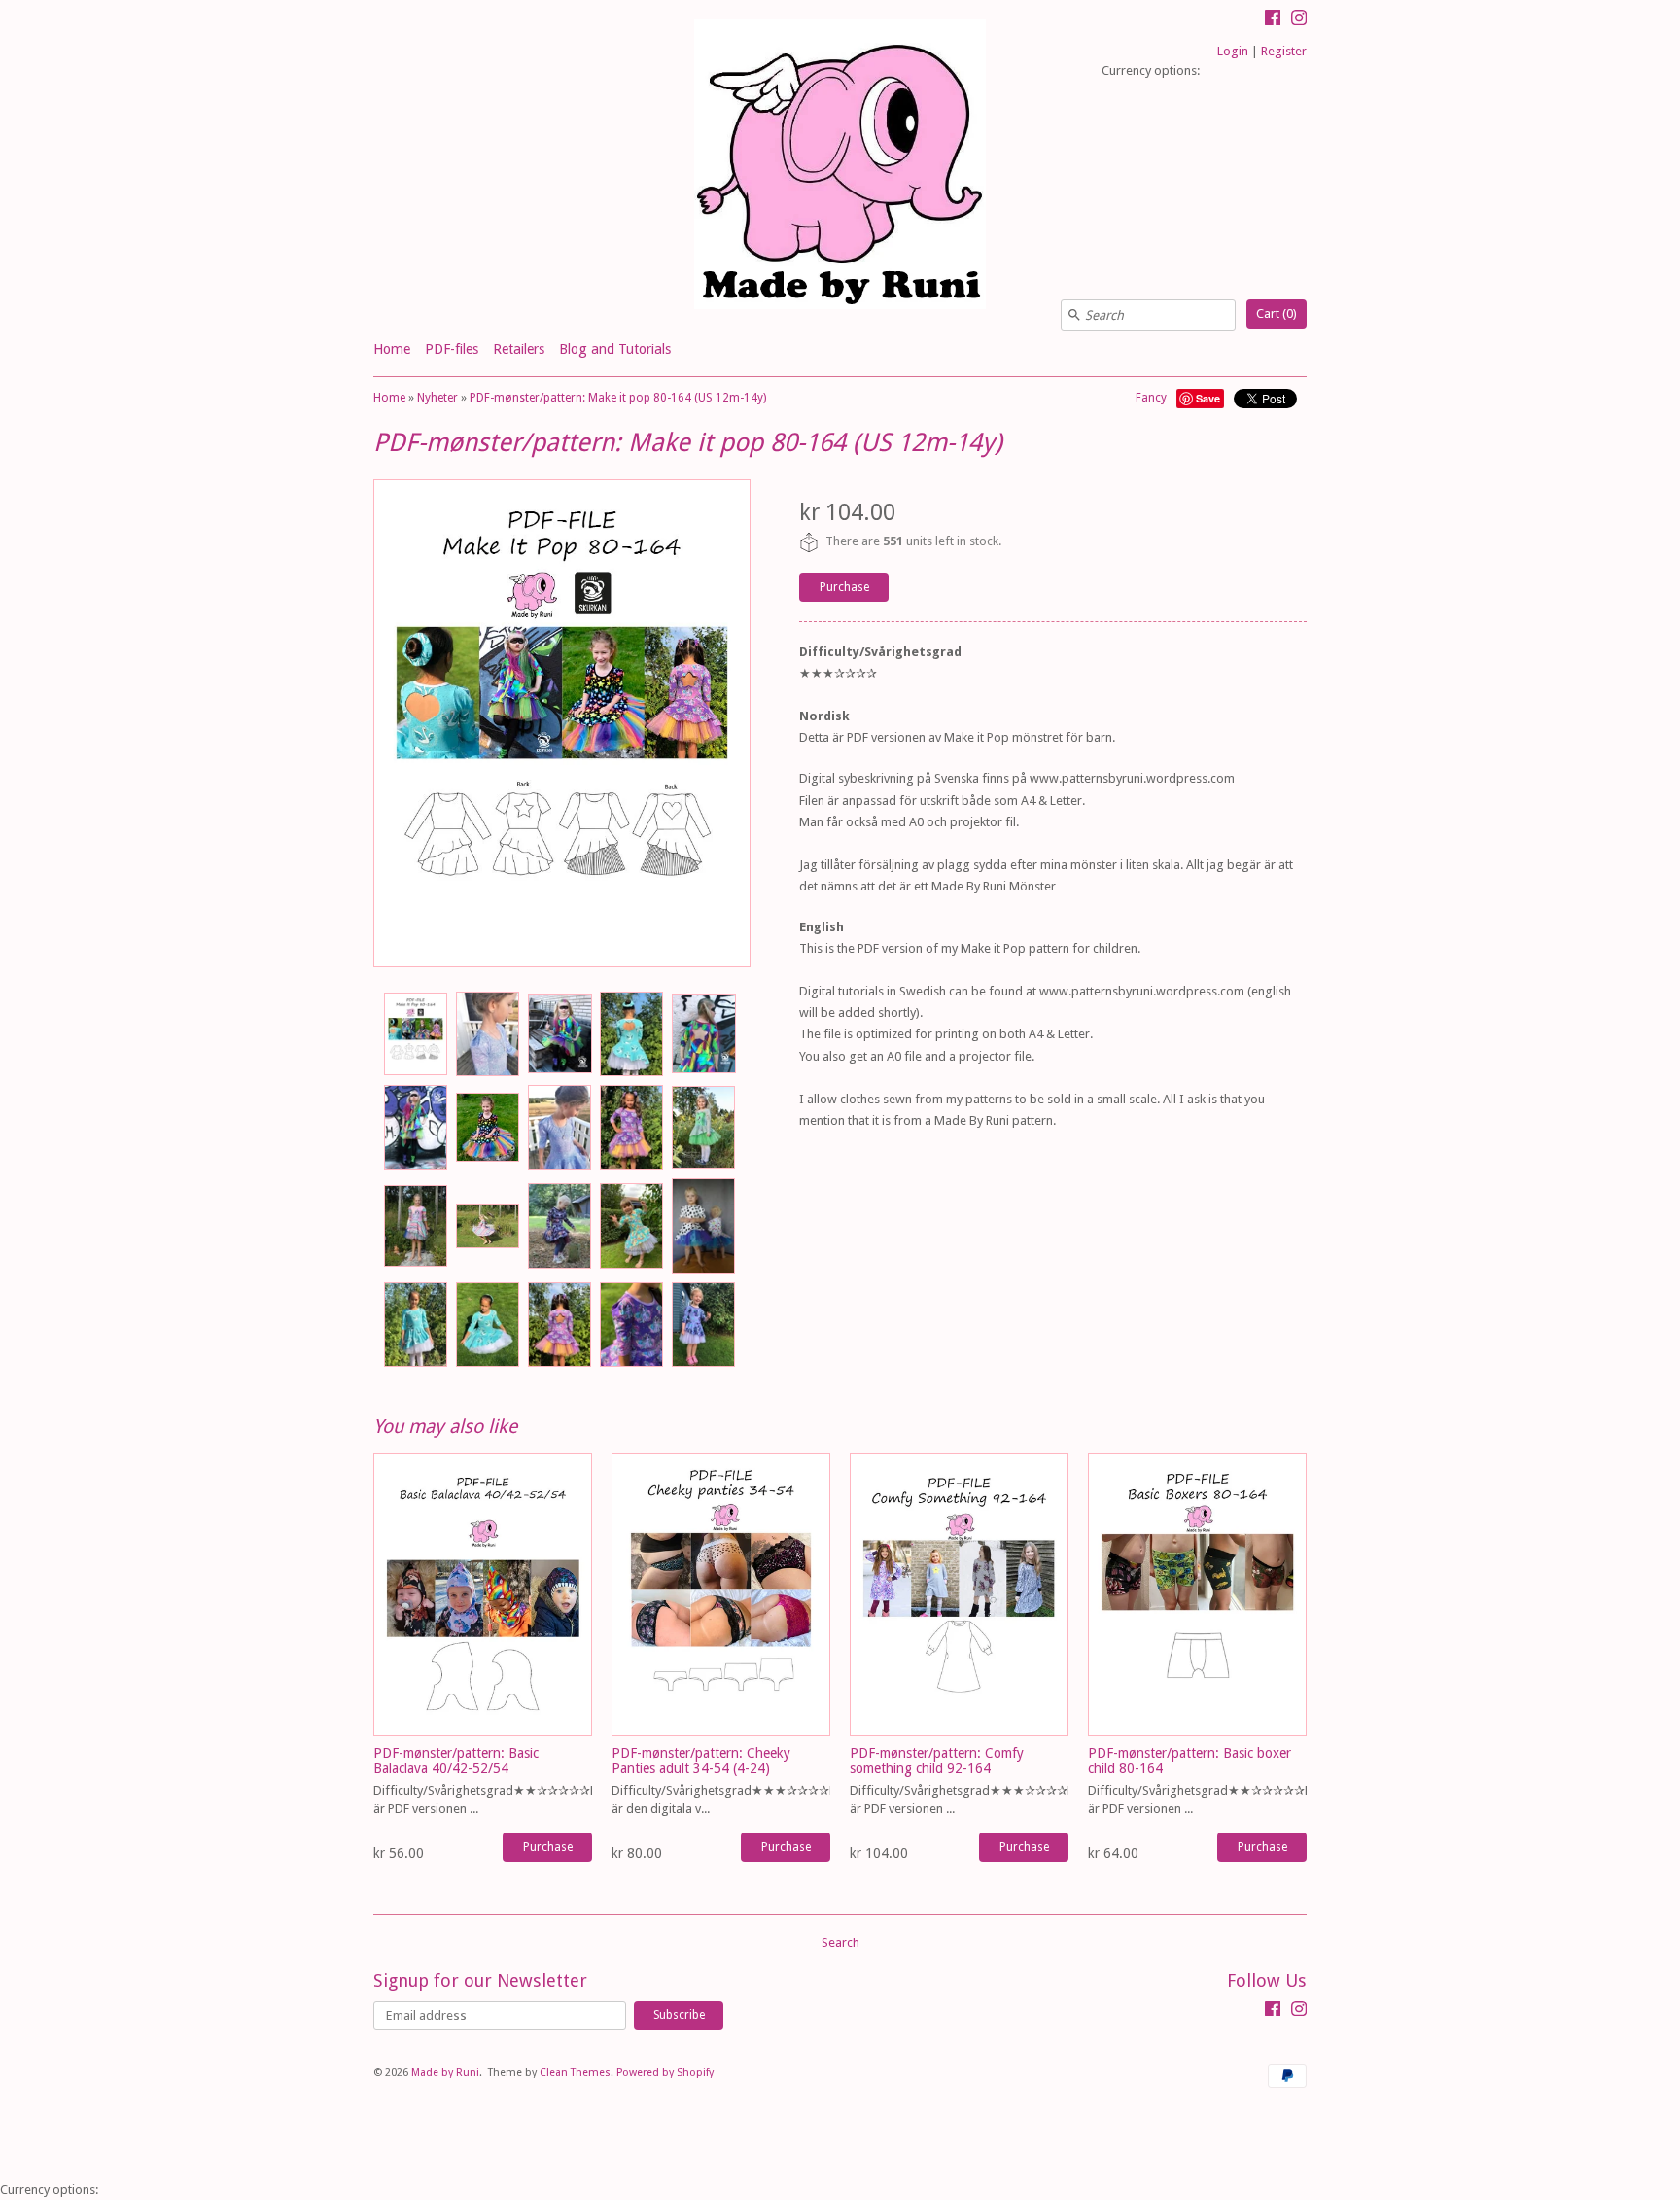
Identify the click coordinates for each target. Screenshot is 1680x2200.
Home (392, 349)
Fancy (1151, 398)
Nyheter (437, 398)
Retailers (519, 349)
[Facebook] (1273, 20)
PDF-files (452, 349)
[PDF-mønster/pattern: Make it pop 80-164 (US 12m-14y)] (415, 1034)
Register (1284, 51)
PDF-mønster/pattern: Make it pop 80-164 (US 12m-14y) (618, 398)
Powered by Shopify (665, 2072)
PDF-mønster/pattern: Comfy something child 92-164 (937, 1760)
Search (840, 1943)
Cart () (1277, 314)
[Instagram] (1299, 20)
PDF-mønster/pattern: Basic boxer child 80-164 (1190, 1760)
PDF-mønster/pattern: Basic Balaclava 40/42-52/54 (456, 1760)
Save (1208, 398)
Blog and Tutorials (615, 349)
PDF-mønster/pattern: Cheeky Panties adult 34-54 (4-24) (701, 1760)
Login (1233, 51)
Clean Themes (575, 2072)
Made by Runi (445, 2072)
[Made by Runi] (840, 167)
